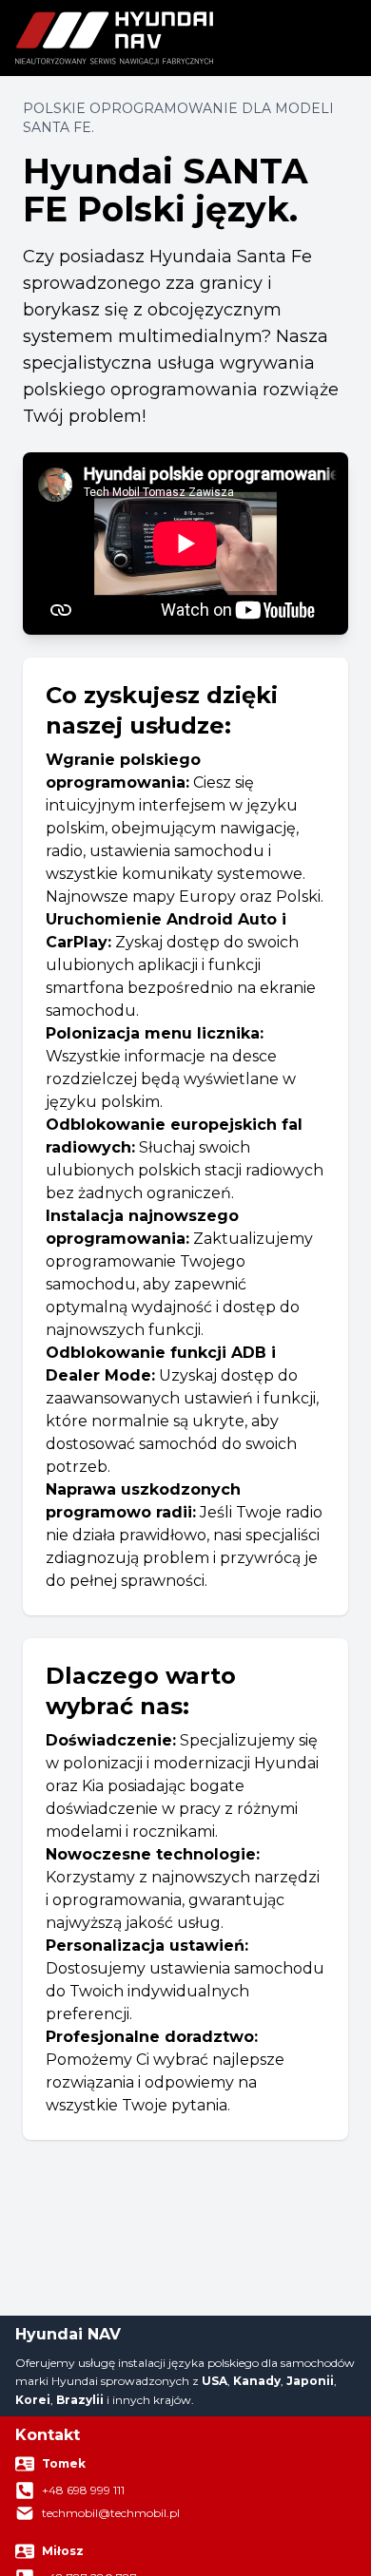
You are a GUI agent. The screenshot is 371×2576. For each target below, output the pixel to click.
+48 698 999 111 (83, 2490)
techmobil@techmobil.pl (111, 2513)
